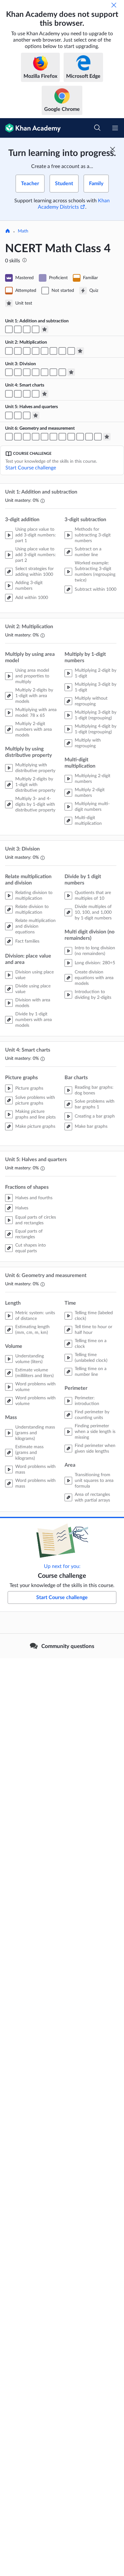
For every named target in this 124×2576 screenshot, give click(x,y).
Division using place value (34, 975)
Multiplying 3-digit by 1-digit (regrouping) (96, 715)
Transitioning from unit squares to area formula (94, 1481)
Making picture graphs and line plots (35, 1114)
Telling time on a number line (91, 1372)
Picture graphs (29, 1088)
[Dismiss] (114, 5)
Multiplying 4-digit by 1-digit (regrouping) (96, 729)
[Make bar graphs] (36, 394)
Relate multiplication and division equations (35, 926)
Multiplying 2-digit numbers (93, 779)
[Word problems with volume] (27, 437)
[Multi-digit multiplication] (71, 351)
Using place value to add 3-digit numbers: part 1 (36, 535)
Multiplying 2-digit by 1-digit (96, 673)
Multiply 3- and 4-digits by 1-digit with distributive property (35, 804)
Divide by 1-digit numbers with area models (34, 1020)
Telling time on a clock (91, 1344)
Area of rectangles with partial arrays (92, 1497)
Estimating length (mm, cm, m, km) (32, 1330)
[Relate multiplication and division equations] (18, 372)
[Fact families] (27, 372)
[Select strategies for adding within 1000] (9, 329)
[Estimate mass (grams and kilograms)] (36, 437)
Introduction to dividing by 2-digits (93, 995)
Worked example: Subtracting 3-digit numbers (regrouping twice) (95, 572)
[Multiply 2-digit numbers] (62, 351)
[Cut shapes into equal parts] (27, 415)
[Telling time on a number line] (71, 437)
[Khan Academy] (30, 128)
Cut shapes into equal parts (31, 1248)
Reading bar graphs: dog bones (94, 1090)
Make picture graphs (35, 1127)
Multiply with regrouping (88, 743)
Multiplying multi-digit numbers (92, 807)
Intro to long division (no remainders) (95, 951)
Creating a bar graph (95, 1116)
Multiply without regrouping (91, 701)
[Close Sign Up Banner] (113, 149)
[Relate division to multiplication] (9, 372)
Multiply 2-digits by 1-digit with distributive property (35, 785)
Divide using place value (33, 989)
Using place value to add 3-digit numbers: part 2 (36, 555)
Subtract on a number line (88, 552)
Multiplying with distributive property (35, 768)
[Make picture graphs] (18, 394)
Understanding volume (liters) (30, 1359)
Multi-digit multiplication (88, 821)
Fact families (27, 941)
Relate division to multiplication (32, 910)
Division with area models (33, 1003)
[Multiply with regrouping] (53, 351)
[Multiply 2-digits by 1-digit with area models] (9, 351)
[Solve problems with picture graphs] (9, 394)
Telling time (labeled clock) (94, 1316)
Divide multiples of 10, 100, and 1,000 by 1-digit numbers (93, 912)
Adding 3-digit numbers (29, 586)
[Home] (8, 232)
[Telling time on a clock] (62, 437)
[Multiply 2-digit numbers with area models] (18, 351)
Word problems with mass (35, 1470)
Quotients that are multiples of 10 (93, 896)
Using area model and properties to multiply (32, 676)
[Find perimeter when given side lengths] (89, 437)
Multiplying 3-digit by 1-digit (96, 687)
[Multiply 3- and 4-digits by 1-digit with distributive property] (36, 351)
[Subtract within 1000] (36, 329)
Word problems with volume (35, 1387)
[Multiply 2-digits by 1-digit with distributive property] (27, 351)
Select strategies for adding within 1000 (34, 572)
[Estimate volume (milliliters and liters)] (18, 437)
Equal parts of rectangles (29, 1234)
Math (23, 231)
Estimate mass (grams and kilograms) (29, 1453)
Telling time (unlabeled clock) (91, 1358)
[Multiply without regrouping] (45, 351)
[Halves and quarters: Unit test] (36, 415)
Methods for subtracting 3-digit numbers (93, 535)
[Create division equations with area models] (62, 372)
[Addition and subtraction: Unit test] (45, 329)
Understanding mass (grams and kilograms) (35, 1433)
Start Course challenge (31, 468)
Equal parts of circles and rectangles (36, 1220)
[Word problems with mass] (45, 437)
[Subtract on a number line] (27, 329)
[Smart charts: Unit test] (45, 394)
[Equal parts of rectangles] (18, 415)
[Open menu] (115, 128)
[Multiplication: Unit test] (80, 351)
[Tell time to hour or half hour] (53, 437)
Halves (22, 1208)
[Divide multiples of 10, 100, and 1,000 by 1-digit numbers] (53, 372)
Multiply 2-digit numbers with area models (34, 730)
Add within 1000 (32, 598)
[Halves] (9, 415)
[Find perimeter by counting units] (80, 437)
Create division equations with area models (94, 978)
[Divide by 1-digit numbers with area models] (45, 372)
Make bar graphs (91, 1127)
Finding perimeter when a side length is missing (95, 1432)
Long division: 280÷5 (95, 963)
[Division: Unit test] (71, 372)
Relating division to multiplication (34, 896)
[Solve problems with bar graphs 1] (27, 394)
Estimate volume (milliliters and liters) (34, 1373)
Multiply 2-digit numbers (90, 793)
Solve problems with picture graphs (35, 1100)
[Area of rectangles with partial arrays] (98, 437)
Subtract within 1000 (96, 589)
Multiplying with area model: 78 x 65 (36, 713)
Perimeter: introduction (87, 1401)
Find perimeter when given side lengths (95, 1449)
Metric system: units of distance (35, 1316)
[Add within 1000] (18, 329)
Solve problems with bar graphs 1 (95, 1104)
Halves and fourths (34, 1198)
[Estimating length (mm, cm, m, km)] (9, 437)
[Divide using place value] (36, 372)
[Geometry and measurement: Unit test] (107, 437)
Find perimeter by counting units (92, 1415)
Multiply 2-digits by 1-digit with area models (34, 696)
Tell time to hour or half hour (93, 1330)
